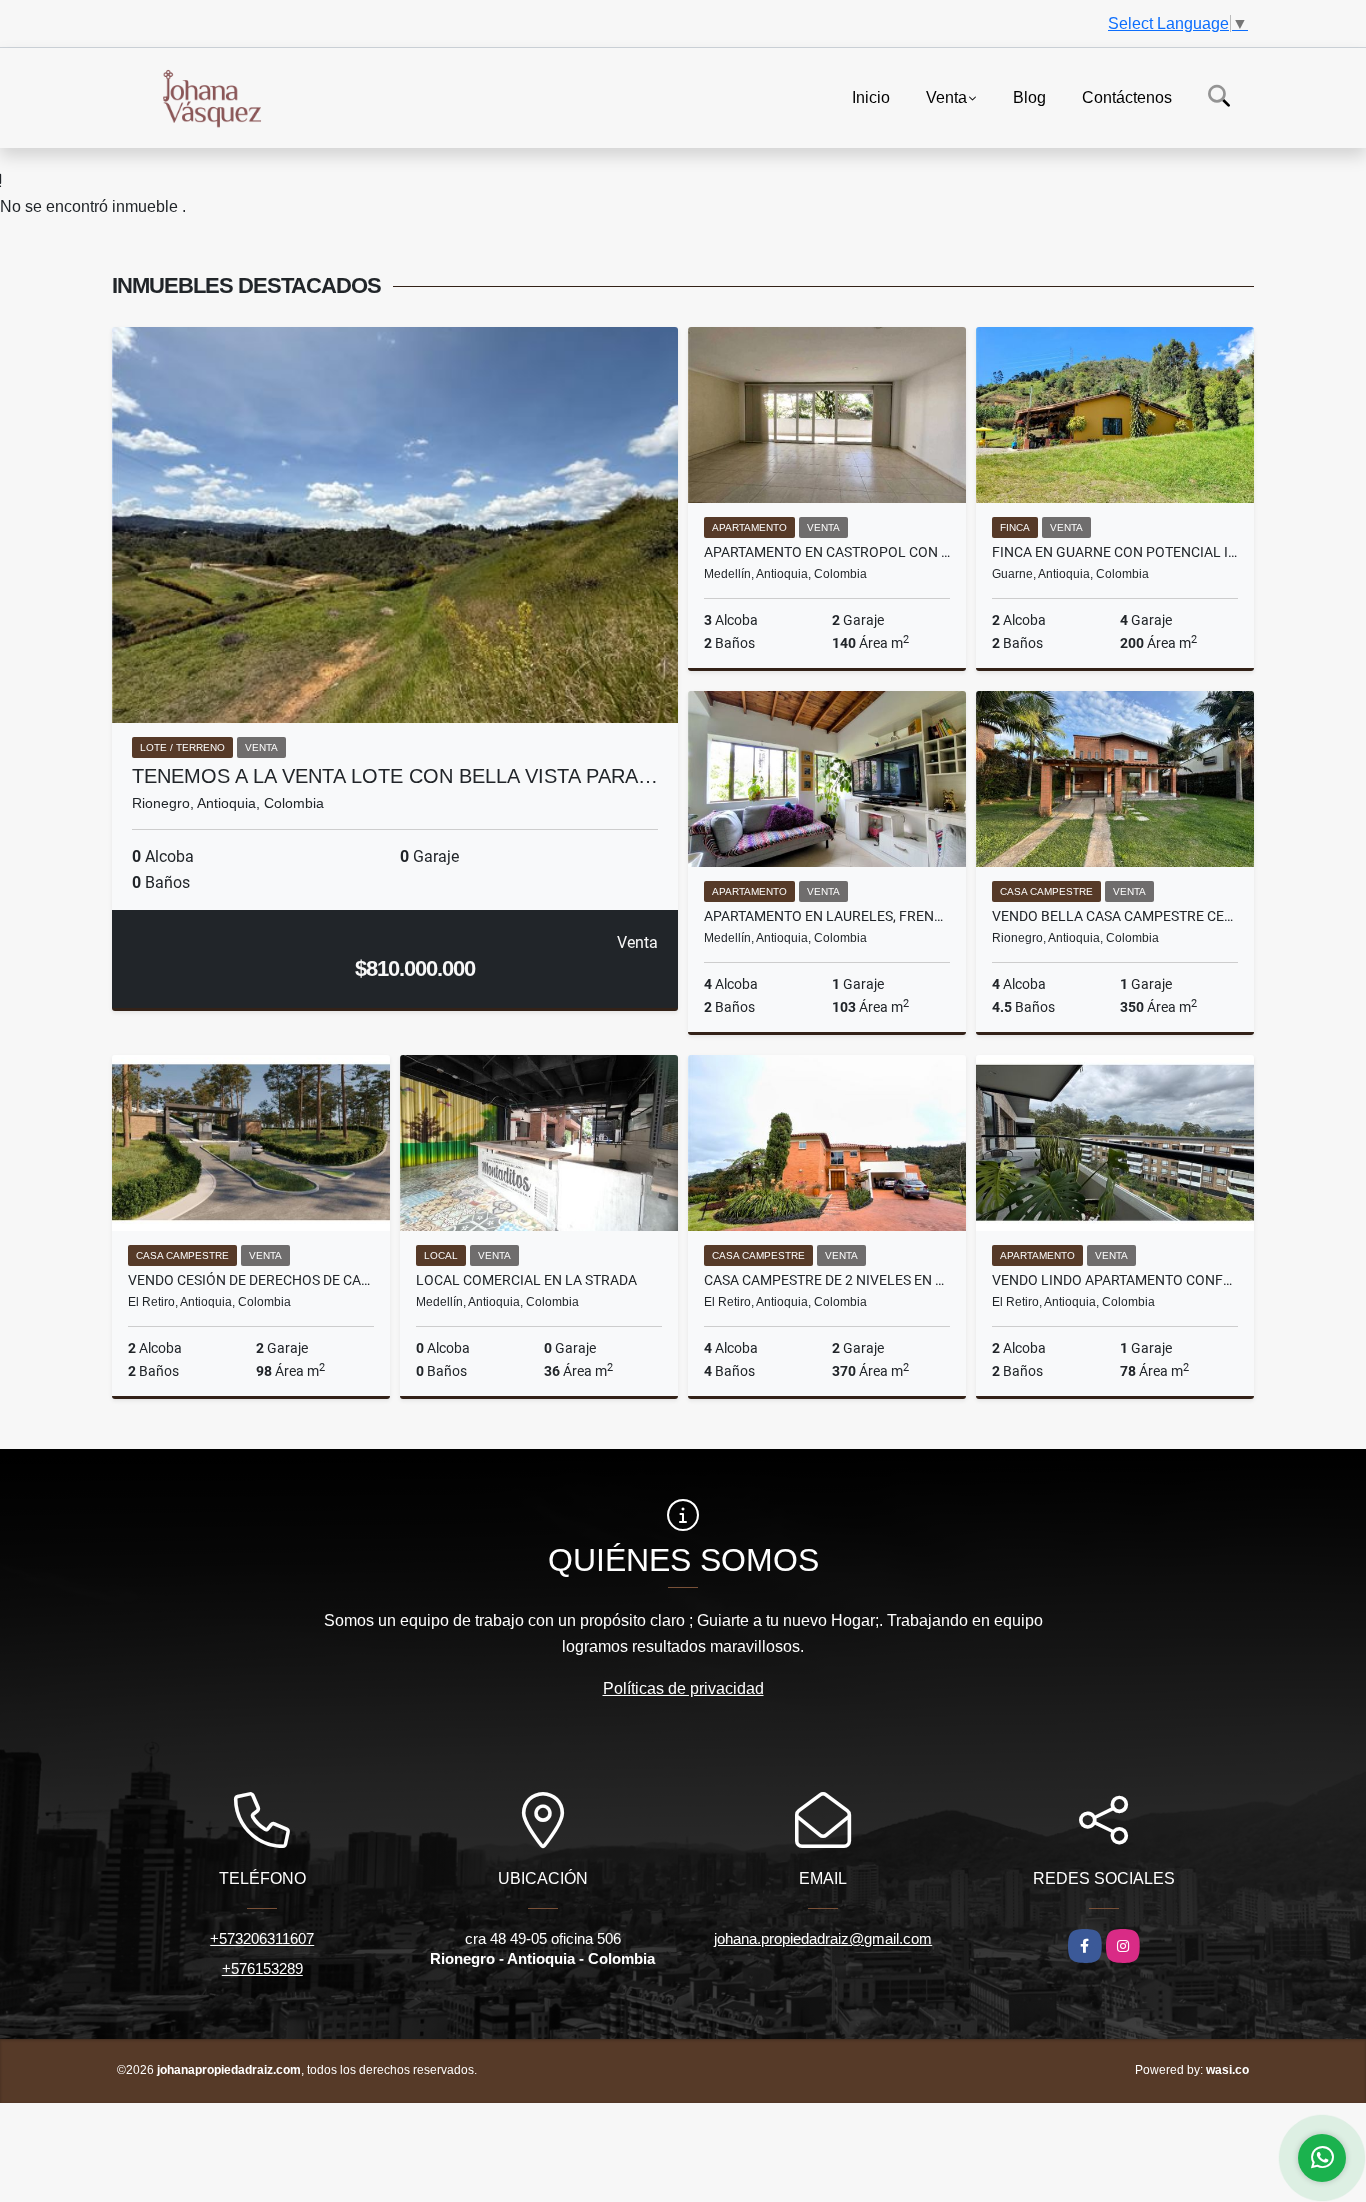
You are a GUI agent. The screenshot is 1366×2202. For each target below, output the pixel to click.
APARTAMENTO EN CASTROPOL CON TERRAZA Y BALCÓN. (827, 552)
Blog (1029, 96)
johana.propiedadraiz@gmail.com (823, 1938)
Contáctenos (1127, 96)
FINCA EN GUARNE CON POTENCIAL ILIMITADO (1115, 552)
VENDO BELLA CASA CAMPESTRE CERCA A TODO (1115, 916)
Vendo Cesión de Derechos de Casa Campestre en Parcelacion (251, 1280)
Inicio (871, 96)
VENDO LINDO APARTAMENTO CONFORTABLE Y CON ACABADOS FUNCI (1115, 1280)
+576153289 (262, 1968)
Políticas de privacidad (683, 1688)
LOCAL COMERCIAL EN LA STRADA (526, 1280)
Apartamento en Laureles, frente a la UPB (827, 916)
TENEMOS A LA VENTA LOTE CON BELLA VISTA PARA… (395, 776)
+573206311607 (262, 1938)
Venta (946, 96)
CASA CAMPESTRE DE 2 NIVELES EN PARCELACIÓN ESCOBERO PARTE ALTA (827, 1280)
